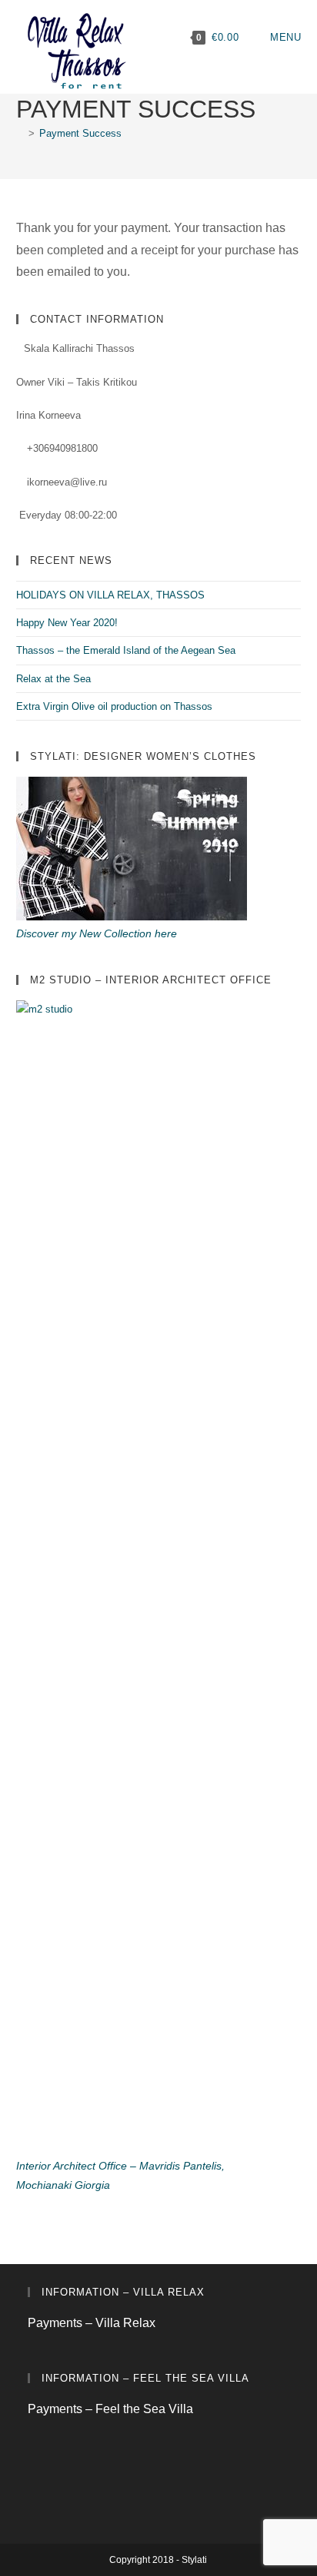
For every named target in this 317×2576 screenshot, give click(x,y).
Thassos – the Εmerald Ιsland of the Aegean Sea (126, 650)
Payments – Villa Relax (92, 2323)
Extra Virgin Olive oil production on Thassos (114, 706)
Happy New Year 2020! (67, 623)
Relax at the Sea (53, 679)
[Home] (20, 133)
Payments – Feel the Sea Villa (110, 2409)
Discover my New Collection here (97, 933)
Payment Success (80, 133)
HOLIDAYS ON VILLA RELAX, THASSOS (110, 595)
